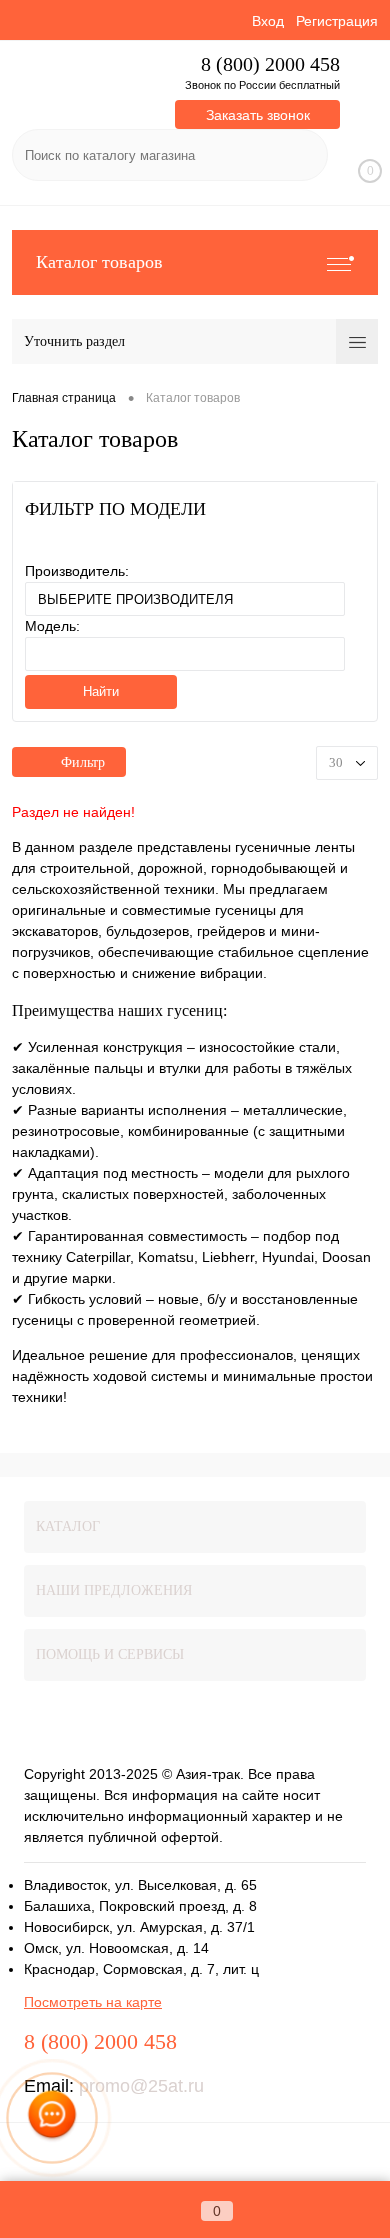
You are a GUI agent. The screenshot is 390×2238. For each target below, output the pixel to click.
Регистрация (337, 21)
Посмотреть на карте (93, 2002)
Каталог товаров (99, 262)
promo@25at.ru (141, 2086)
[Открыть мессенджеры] (52, 2118)
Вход (268, 21)
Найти (101, 691)
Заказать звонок (258, 115)
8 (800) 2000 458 (270, 64)
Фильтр (83, 762)
